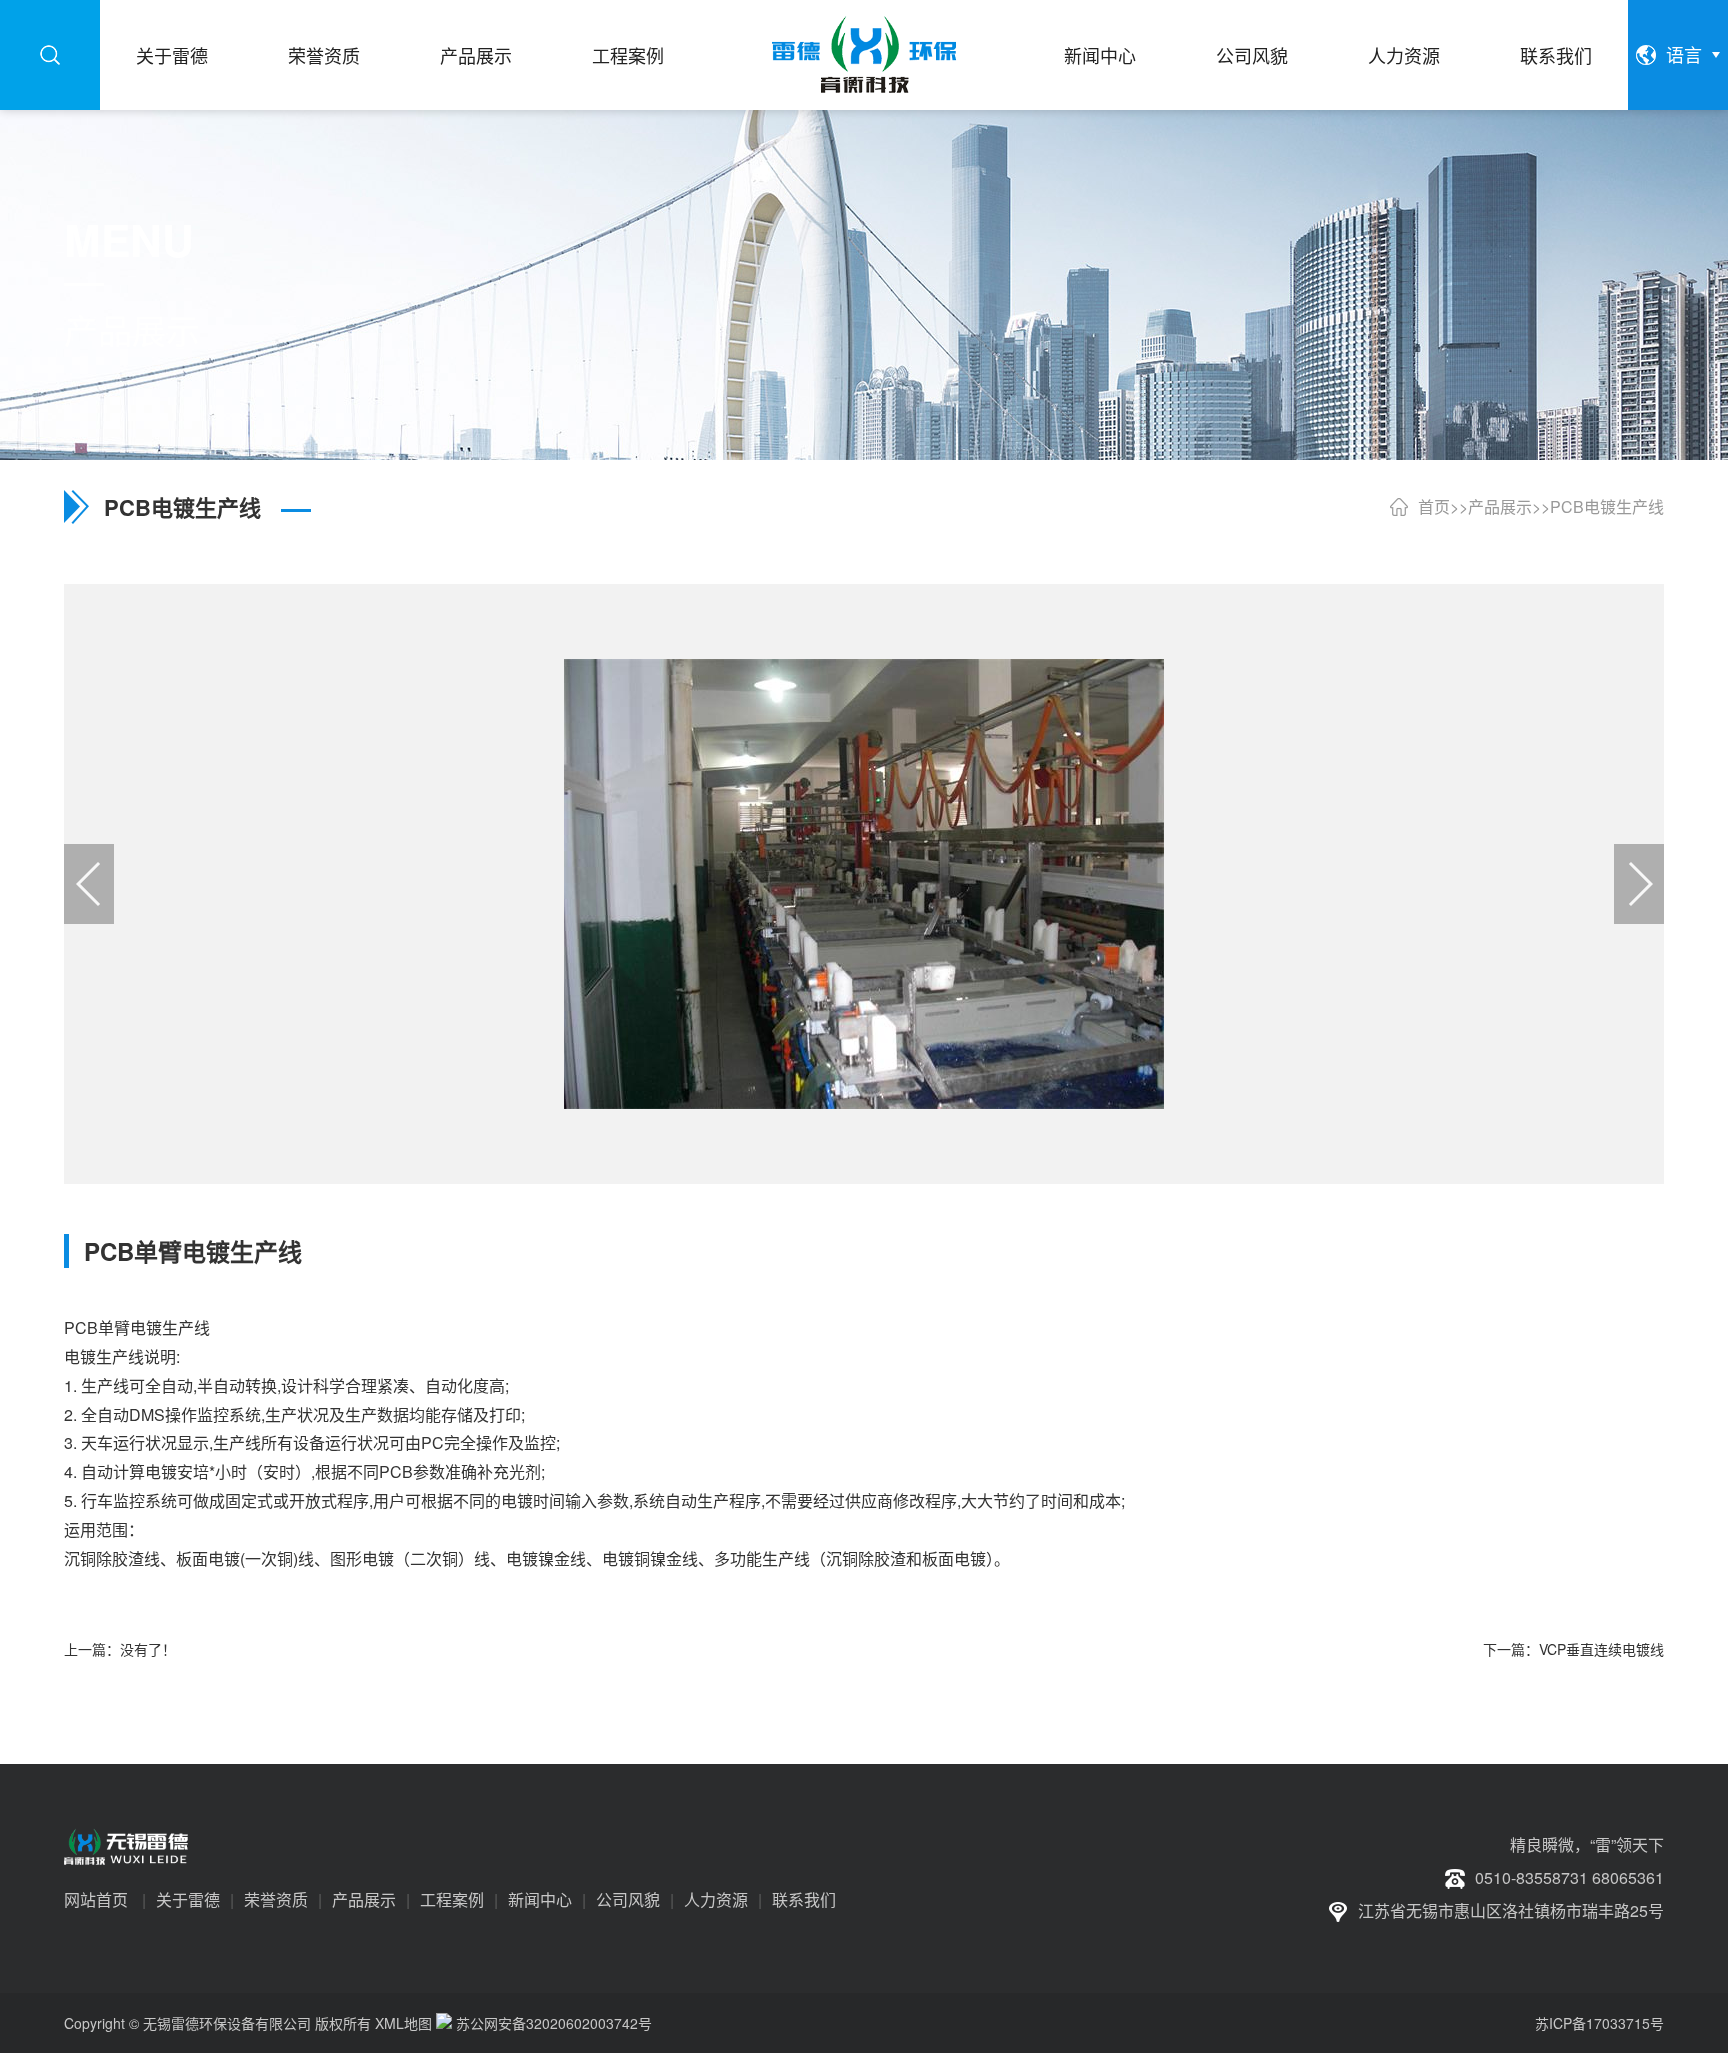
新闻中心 (1100, 55)
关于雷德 (172, 55)
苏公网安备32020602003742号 (552, 2023)
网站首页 (96, 1899)
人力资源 (1404, 55)
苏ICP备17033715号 (1599, 2023)
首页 (1434, 506)
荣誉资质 (324, 55)
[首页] (863, 55)
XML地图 (403, 2023)
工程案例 (628, 55)
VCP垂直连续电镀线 (1601, 1649)
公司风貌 (1252, 55)
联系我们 (1556, 55)
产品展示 (476, 55)
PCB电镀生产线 (1607, 506)
